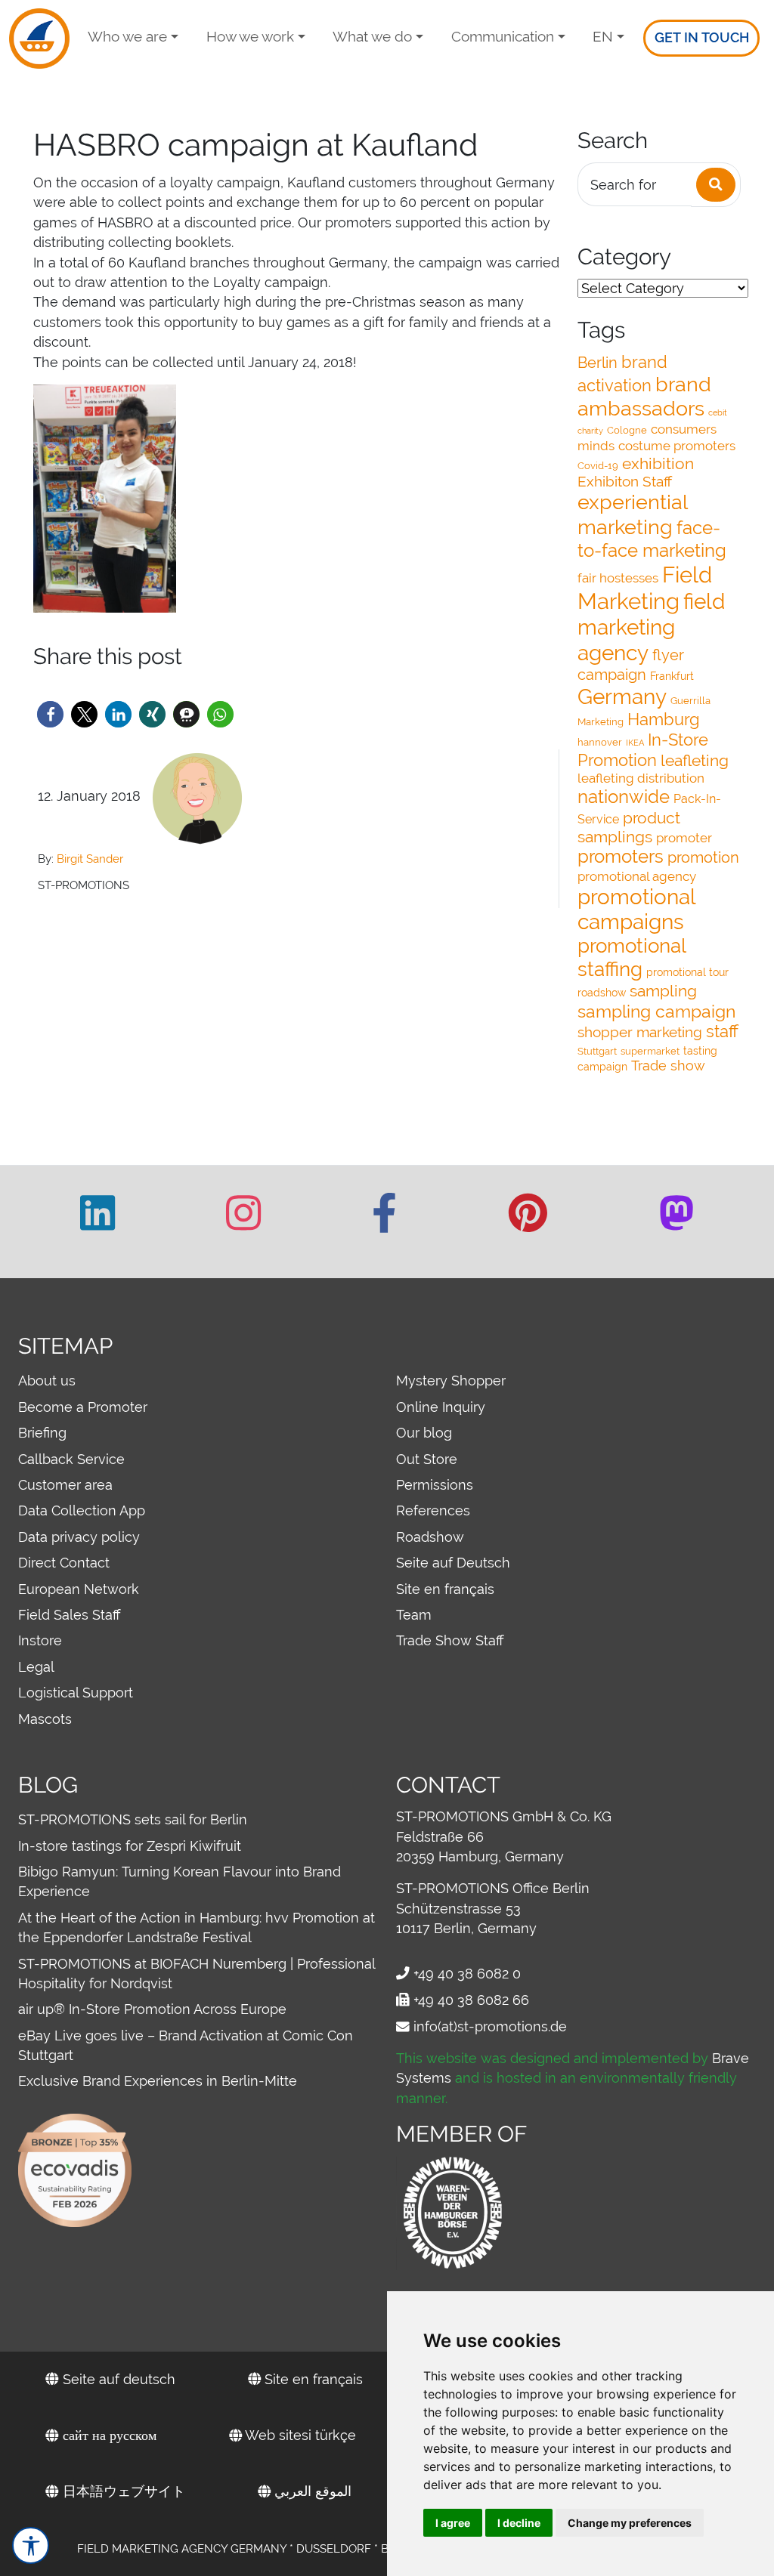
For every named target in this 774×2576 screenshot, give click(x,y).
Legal (36, 1667)
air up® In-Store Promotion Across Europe (152, 2009)
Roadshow (430, 1537)
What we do (372, 36)
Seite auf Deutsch (453, 1563)
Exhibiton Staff (625, 481)
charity (590, 431)
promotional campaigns (636, 909)
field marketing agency (651, 627)
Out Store (427, 1459)
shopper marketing (640, 1032)
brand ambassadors (644, 396)
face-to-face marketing (652, 539)
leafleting (695, 760)
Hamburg (664, 719)
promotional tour (687, 972)
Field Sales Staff (69, 1615)
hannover (600, 742)
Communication (503, 36)
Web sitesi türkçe (299, 2435)
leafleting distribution (641, 778)
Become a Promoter (83, 1407)
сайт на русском (108, 2435)
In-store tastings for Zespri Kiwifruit (130, 1846)
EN (603, 36)
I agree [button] (453, 2523)
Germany (622, 697)
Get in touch (702, 37)
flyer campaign (631, 665)
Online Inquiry (441, 1407)
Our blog (424, 1433)
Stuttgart (597, 1051)
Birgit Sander (90, 859)
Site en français (445, 1589)
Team (414, 1615)
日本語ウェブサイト (122, 2491)
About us (47, 1381)
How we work (250, 36)
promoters (621, 857)
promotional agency (637, 876)
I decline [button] (519, 2523)
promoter (684, 838)
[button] (50, 714)
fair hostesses (618, 578)
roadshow (602, 993)
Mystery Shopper (451, 1381)
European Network (79, 1589)
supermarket (650, 1051)
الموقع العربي (311, 2491)
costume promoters (677, 446)
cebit (718, 412)
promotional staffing (632, 958)
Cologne (627, 430)
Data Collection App (82, 1510)
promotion (703, 857)
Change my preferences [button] (630, 2523)
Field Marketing (645, 588)
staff (722, 1031)
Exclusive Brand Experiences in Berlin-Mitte (158, 2081)
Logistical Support (76, 1693)
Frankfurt (672, 676)
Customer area (65, 1485)
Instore (40, 1640)
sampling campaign (656, 1011)
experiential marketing (632, 514)
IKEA (635, 743)
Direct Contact (64, 1563)
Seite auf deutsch (117, 2379)
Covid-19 (598, 466)
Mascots (45, 1719)
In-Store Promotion (643, 750)
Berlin (598, 363)
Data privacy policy (79, 1537)
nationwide (624, 797)
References (433, 1510)
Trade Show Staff (450, 1640)
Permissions (435, 1485)
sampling (663, 991)
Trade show (668, 1066)
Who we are (127, 36)
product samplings (629, 827)
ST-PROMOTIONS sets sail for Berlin (133, 1819)
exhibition (658, 463)
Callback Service (71, 1459)
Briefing (42, 1433)
